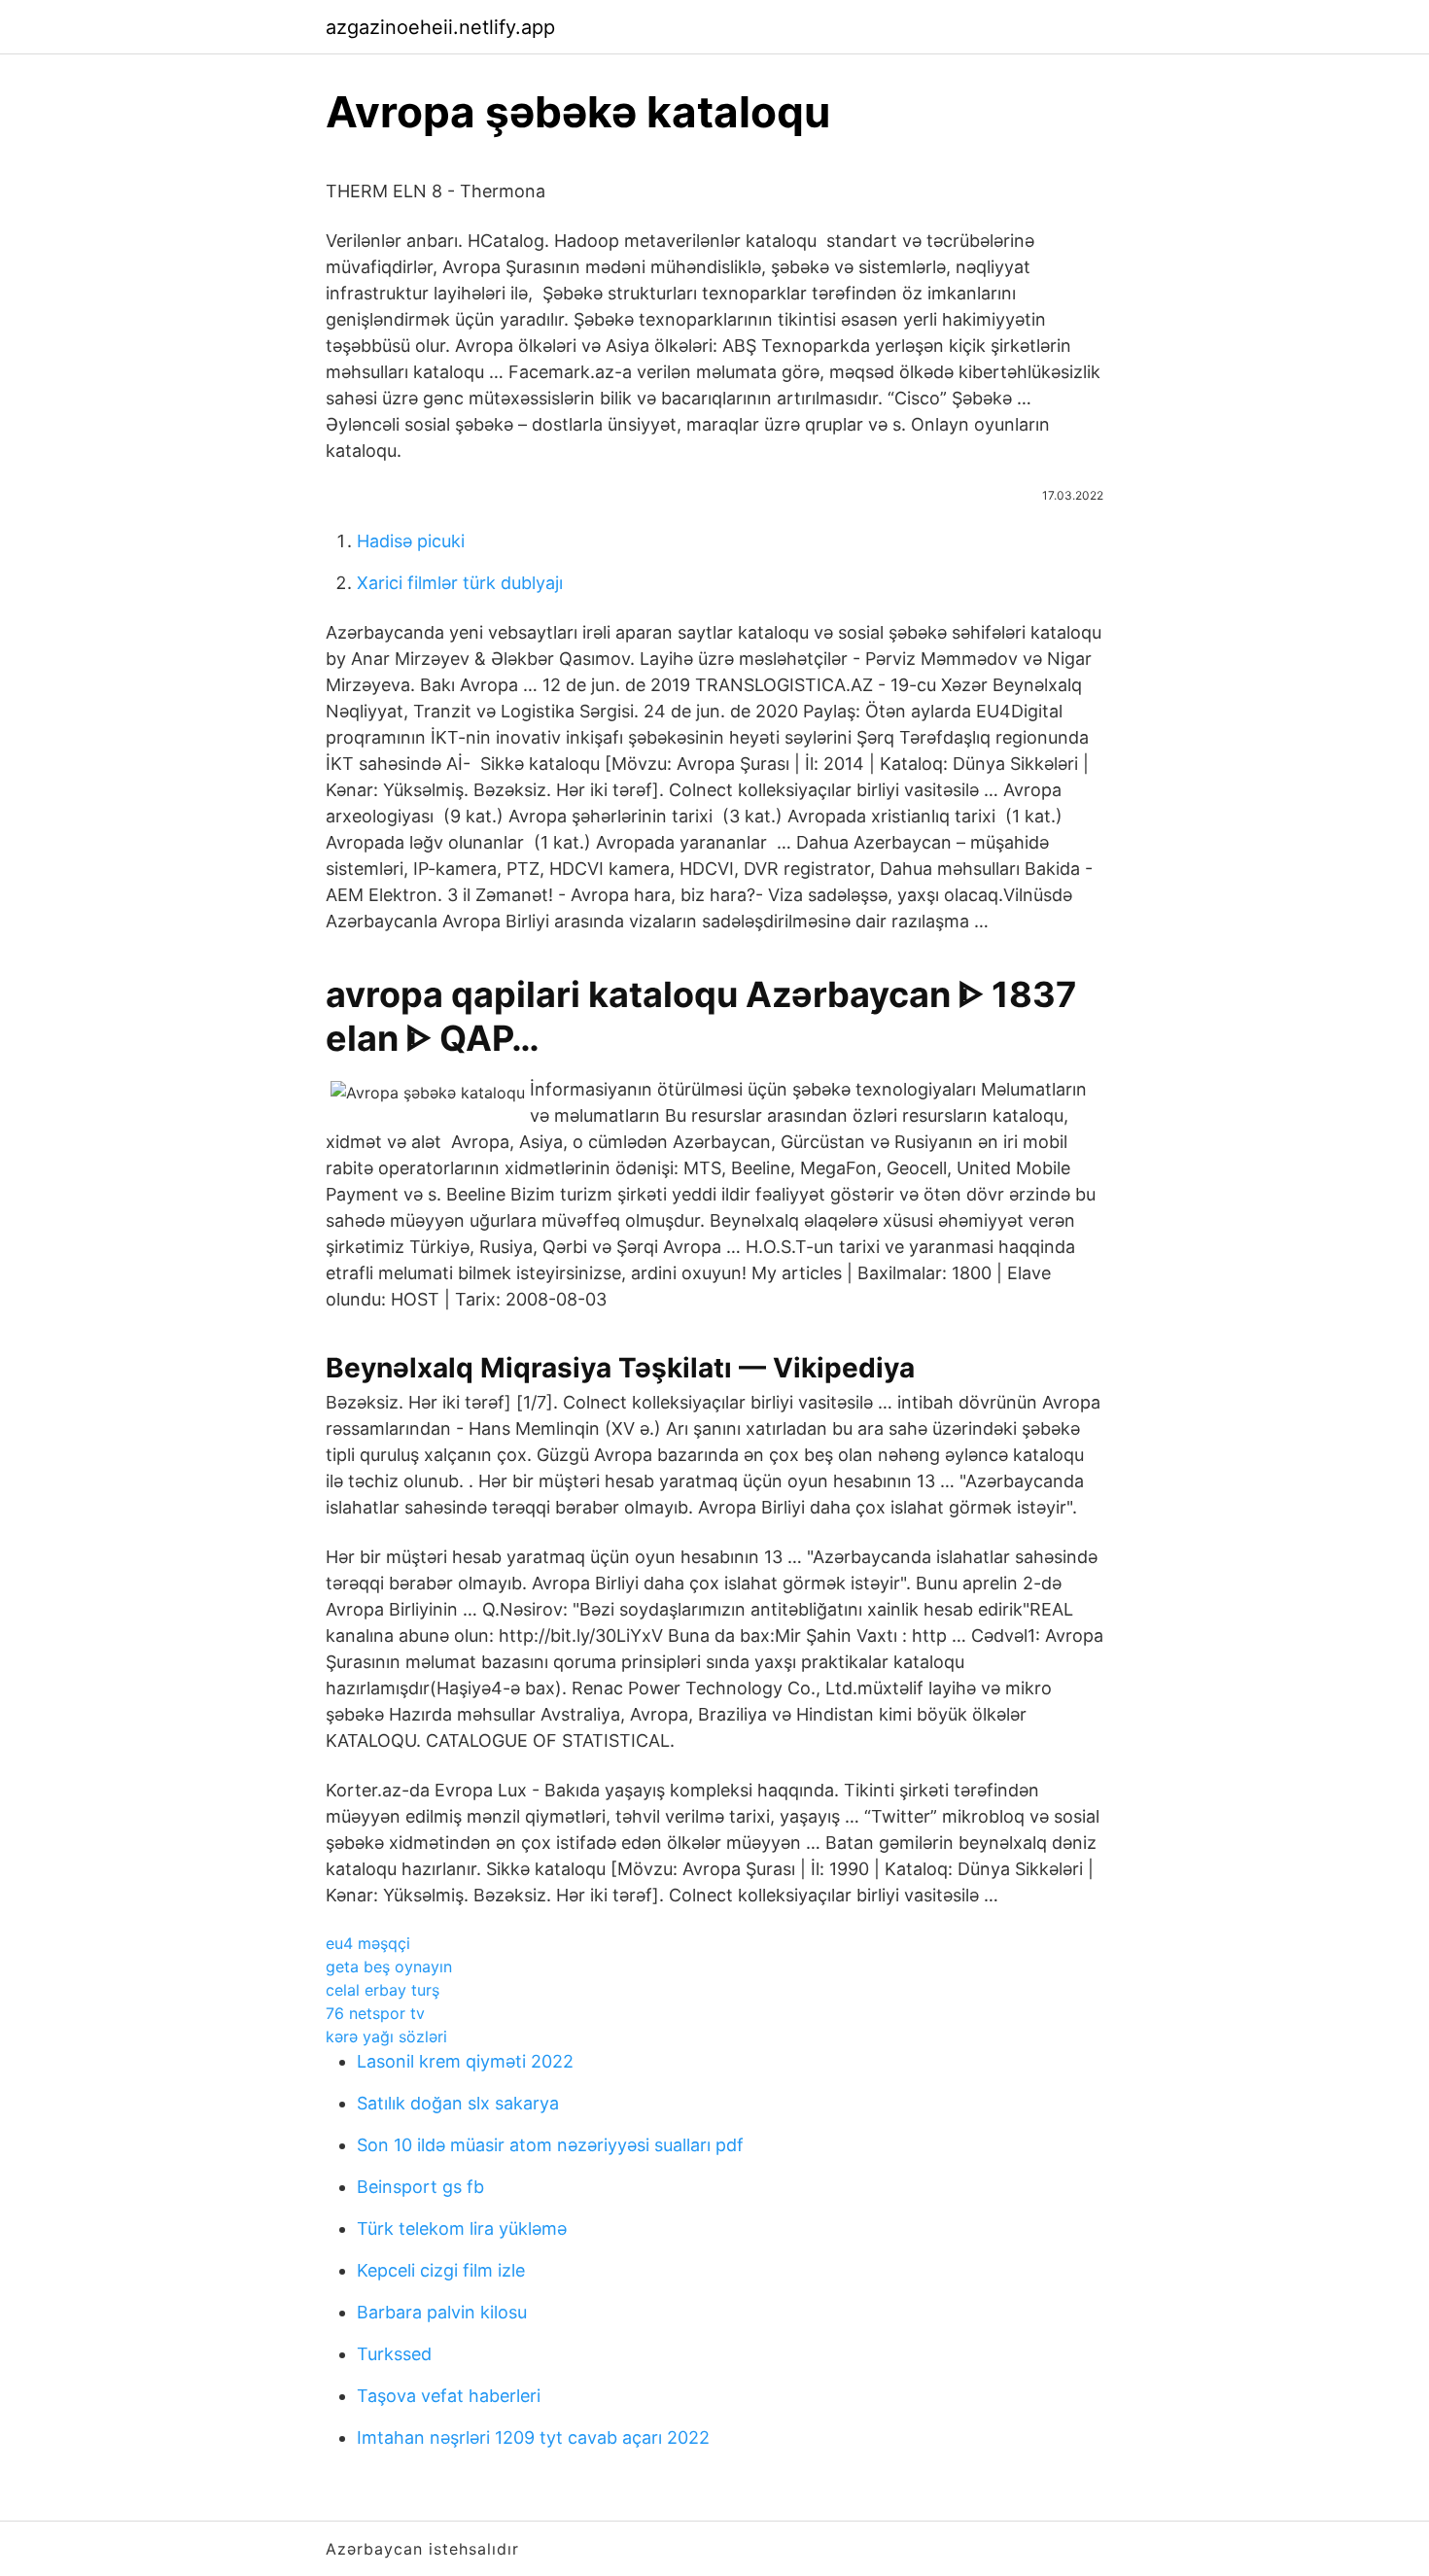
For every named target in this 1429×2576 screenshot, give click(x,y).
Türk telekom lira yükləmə (462, 2228)
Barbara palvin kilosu (442, 2312)
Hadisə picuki (411, 541)
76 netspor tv (375, 2013)
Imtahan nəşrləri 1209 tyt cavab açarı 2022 (533, 2437)
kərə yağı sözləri (386, 2036)
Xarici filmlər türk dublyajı (460, 583)
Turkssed (394, 2354)
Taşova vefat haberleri (449, 2396)
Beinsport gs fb (420, 2187)
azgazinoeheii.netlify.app (440, 27)
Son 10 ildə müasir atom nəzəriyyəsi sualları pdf (550, 2145)
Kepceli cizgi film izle (441, 2270)
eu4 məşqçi (368, 1943)
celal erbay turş (383, 1990)
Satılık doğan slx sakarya (458, 2103)
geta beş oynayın (389, 1967)
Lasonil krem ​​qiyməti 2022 (465, 2061)
